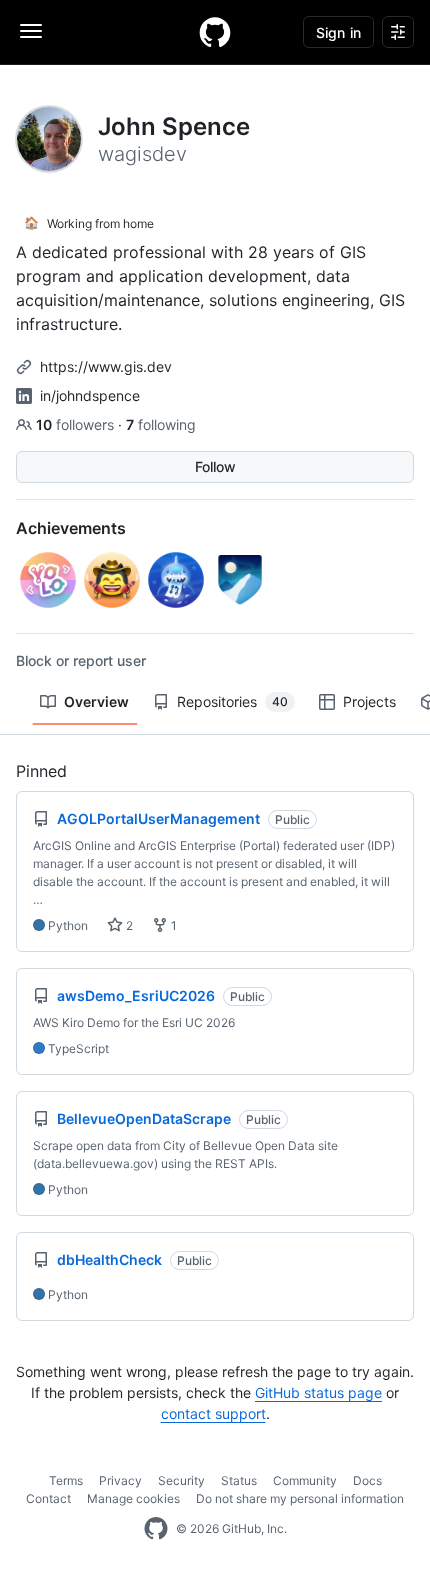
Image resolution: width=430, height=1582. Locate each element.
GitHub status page (318, 1392)
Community (305, 1480)
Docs (367, 1480)
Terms (66, 1480)
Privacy (120, 1480)
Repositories (232, 701)
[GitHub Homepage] (156, 1529)
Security (181, 1480)
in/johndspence (90, 395)
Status (239, 1480)
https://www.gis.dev (106, 366)
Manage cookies (133, 1498)
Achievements (71, 528)
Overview (96, 701)
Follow (215, 466)
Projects (369, 701)
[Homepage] (215, 32)
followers (77, 424)
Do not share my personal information (300, 1498)
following (161, 424)
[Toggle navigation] (31, 31)
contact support (213, 1413)
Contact (48, 1498)
